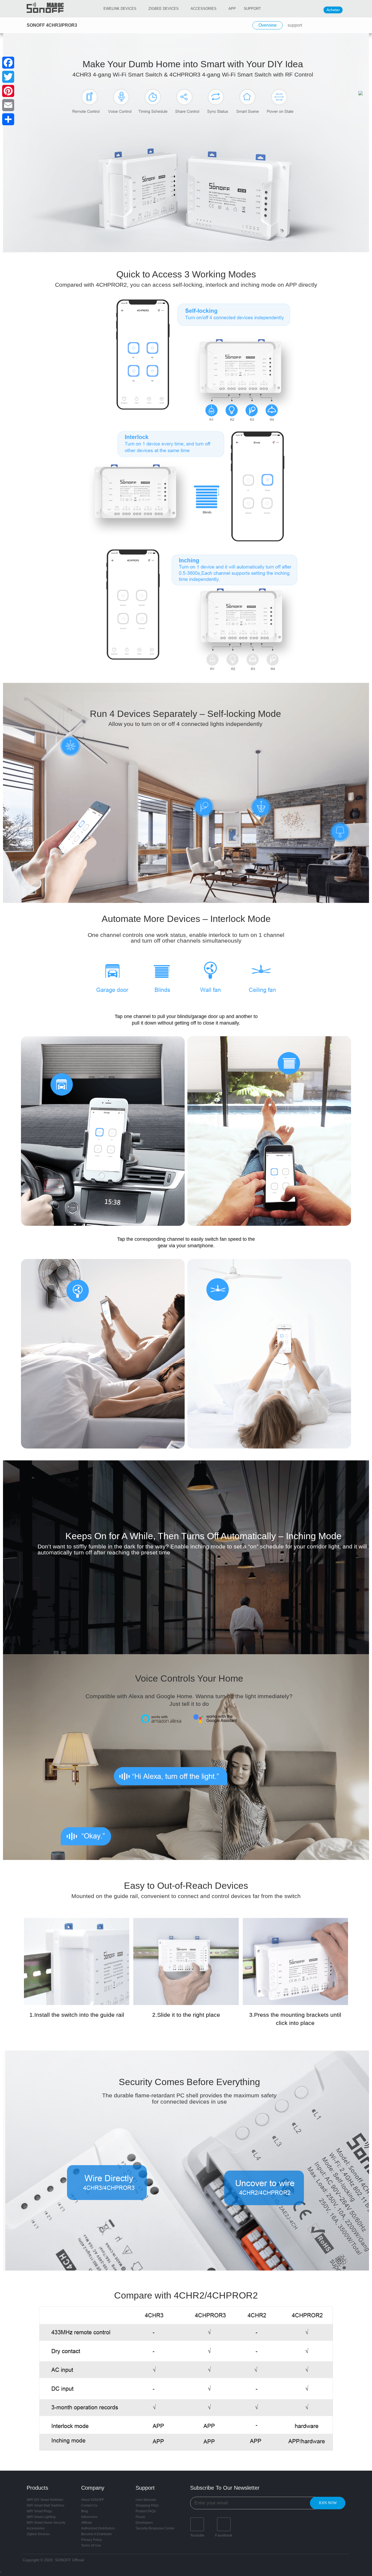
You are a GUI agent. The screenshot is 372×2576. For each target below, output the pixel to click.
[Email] (8, 105)
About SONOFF (93, 2500)
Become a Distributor (97, 2534)
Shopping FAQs (147, 2505)
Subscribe (328, 2503)
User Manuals (146, 2500)
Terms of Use (91, 2546)
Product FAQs (146, 2511)
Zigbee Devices (38, 2534)
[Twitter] (8, 77)
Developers (144, 2523)
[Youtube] (197, 2524)
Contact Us (89, 2505)
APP (232, 9)
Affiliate (87, 2523)
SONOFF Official (69, 2560)
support (295, 25)
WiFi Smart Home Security (46, 2523)
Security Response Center (155, 2528)
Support (252, 9)
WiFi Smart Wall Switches (45, 2505)
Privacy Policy (92, 2540)
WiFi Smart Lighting (41, 2517)
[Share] (8, 119)
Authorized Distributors (98, 2528)
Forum (140, 2517)
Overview (268, 25)
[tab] (268, 25)
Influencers (89, 2517)
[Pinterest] (8, 91)
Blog (85, 2511)
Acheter (333, 10)
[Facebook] (224, 2524)
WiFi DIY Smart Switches (45, 2500)
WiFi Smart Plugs (39, 2511)
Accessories (204, 9)
